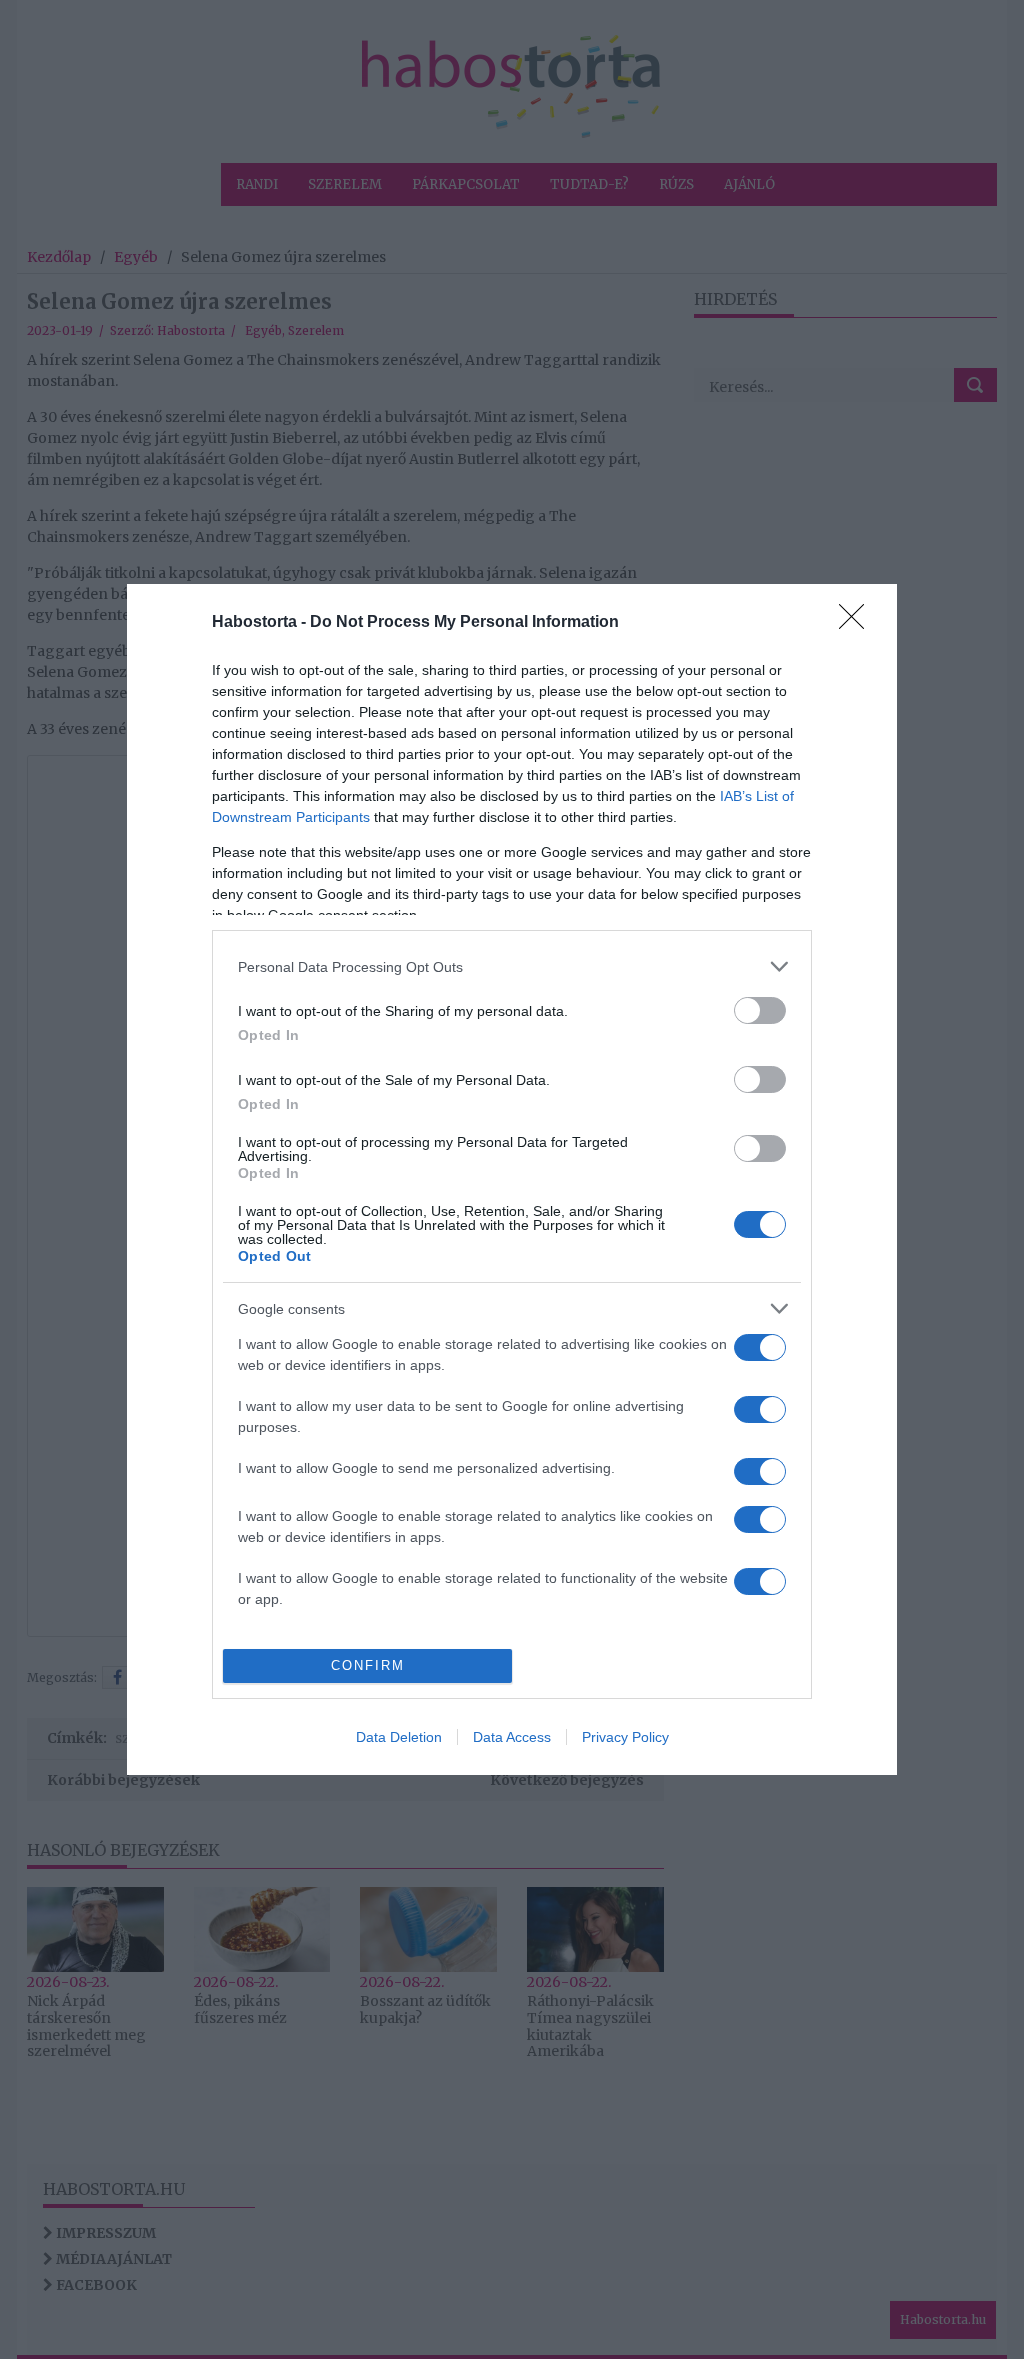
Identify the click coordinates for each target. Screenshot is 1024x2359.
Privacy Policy (625, 1737)
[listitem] (512, 966)
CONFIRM (368, 1665)
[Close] (858, 623)
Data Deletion (399, 1737)
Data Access (512, 1737)
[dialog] (512, 1179)
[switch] (760, 1010)
